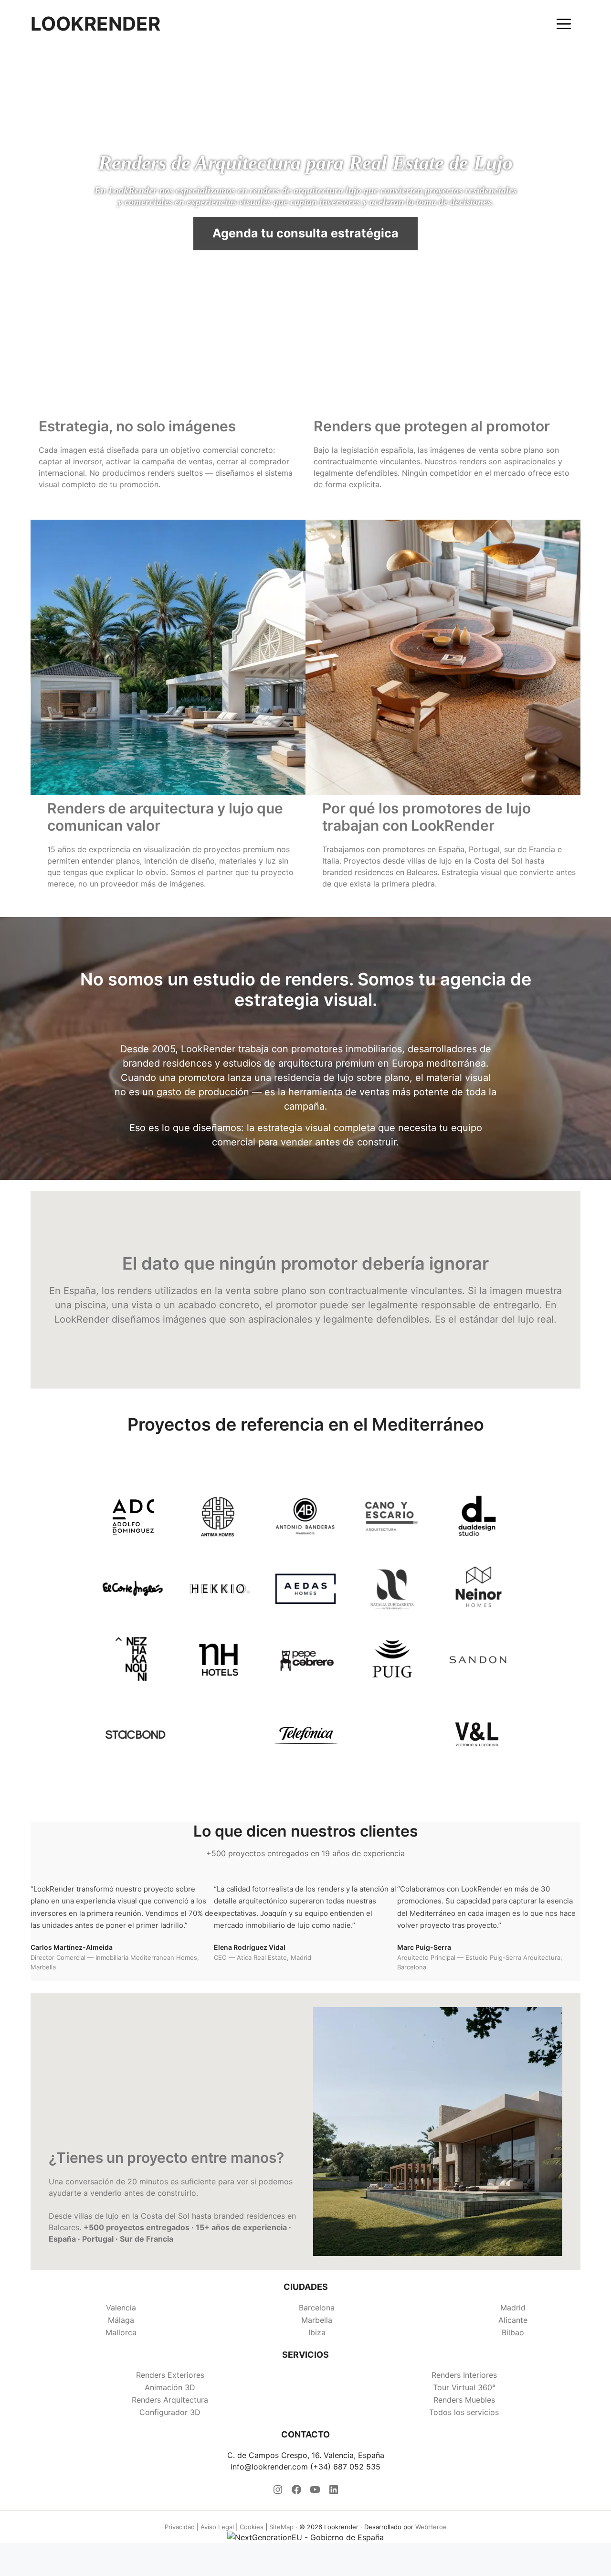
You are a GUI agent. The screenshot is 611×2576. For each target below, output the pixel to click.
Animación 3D (170, 2387)
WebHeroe (431, 2527)
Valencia (121, 2308)
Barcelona (317, 2308)
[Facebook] (296, 2492)
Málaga (121, 2320)
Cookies (252, 2527)
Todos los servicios (464, 2412)
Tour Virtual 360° (464, 2387)
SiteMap (281, 2527)
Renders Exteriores (170, 2375)
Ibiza (317, 2332)
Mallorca (121, 2332)
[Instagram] (278, 2492)
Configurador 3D (170, 2412)
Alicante (513, 2320)
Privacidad (180, 2527)
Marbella (317, 2320)
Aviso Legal (217, 2527)
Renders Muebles (464, 2400)
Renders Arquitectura (170, 2400)
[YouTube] (315, 2492)
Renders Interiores (464, 2375)
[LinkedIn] (334, 2492)
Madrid (513, 2308)
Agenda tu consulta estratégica (305, 233)
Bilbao (513, 2332)
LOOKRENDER (95, 24)
